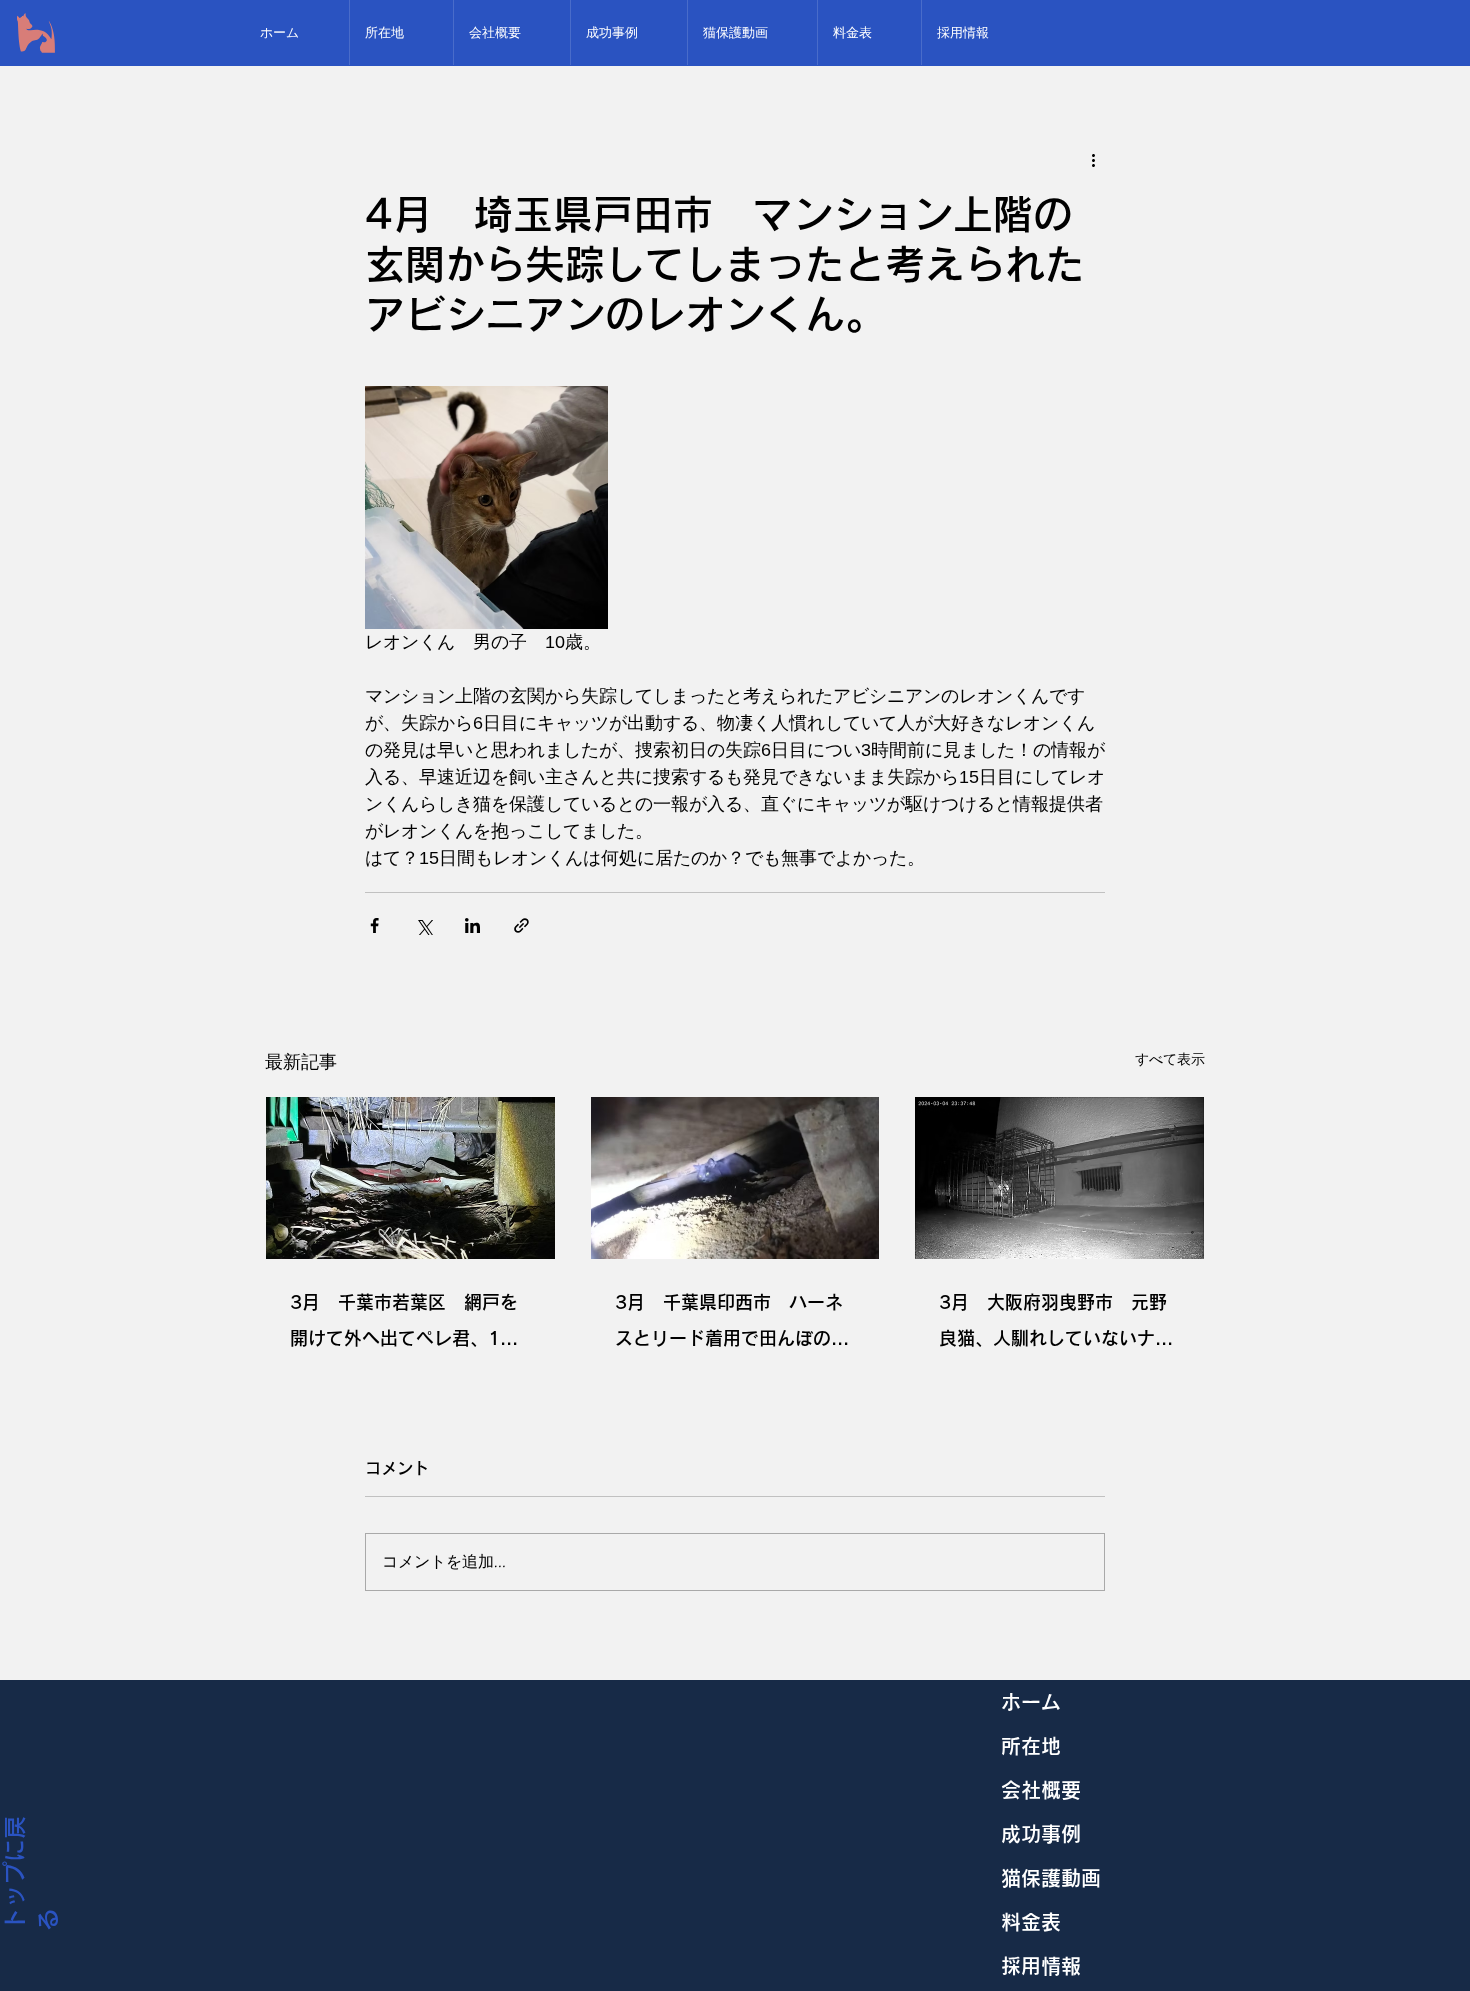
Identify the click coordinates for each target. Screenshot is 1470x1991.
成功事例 (1041, 1834)
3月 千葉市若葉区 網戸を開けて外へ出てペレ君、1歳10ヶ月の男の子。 (404, 1324)
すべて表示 (1170, 1059)
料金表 (1031, 1922)
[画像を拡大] (486, 507)
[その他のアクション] (1093, 159)
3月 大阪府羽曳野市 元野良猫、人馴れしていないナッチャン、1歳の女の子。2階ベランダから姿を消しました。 (1059, 1324)
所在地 (1031, 1746)
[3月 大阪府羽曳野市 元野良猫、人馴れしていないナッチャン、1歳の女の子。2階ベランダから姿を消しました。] (1059, 1178)
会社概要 (1041, 1790)
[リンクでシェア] (521, 925)
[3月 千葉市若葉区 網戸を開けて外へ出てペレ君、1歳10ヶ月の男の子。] (410, 1178)
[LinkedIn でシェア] (472, 925)
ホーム (1031, 1702)
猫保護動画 (1051, 1878)
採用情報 (1041, 1966)
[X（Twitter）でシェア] (423, 925)
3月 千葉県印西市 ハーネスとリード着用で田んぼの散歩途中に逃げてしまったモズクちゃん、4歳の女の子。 (732, 1324)
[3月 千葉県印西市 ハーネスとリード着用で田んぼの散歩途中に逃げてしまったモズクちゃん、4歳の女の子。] (735, 1178)
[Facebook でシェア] (374, 925)
